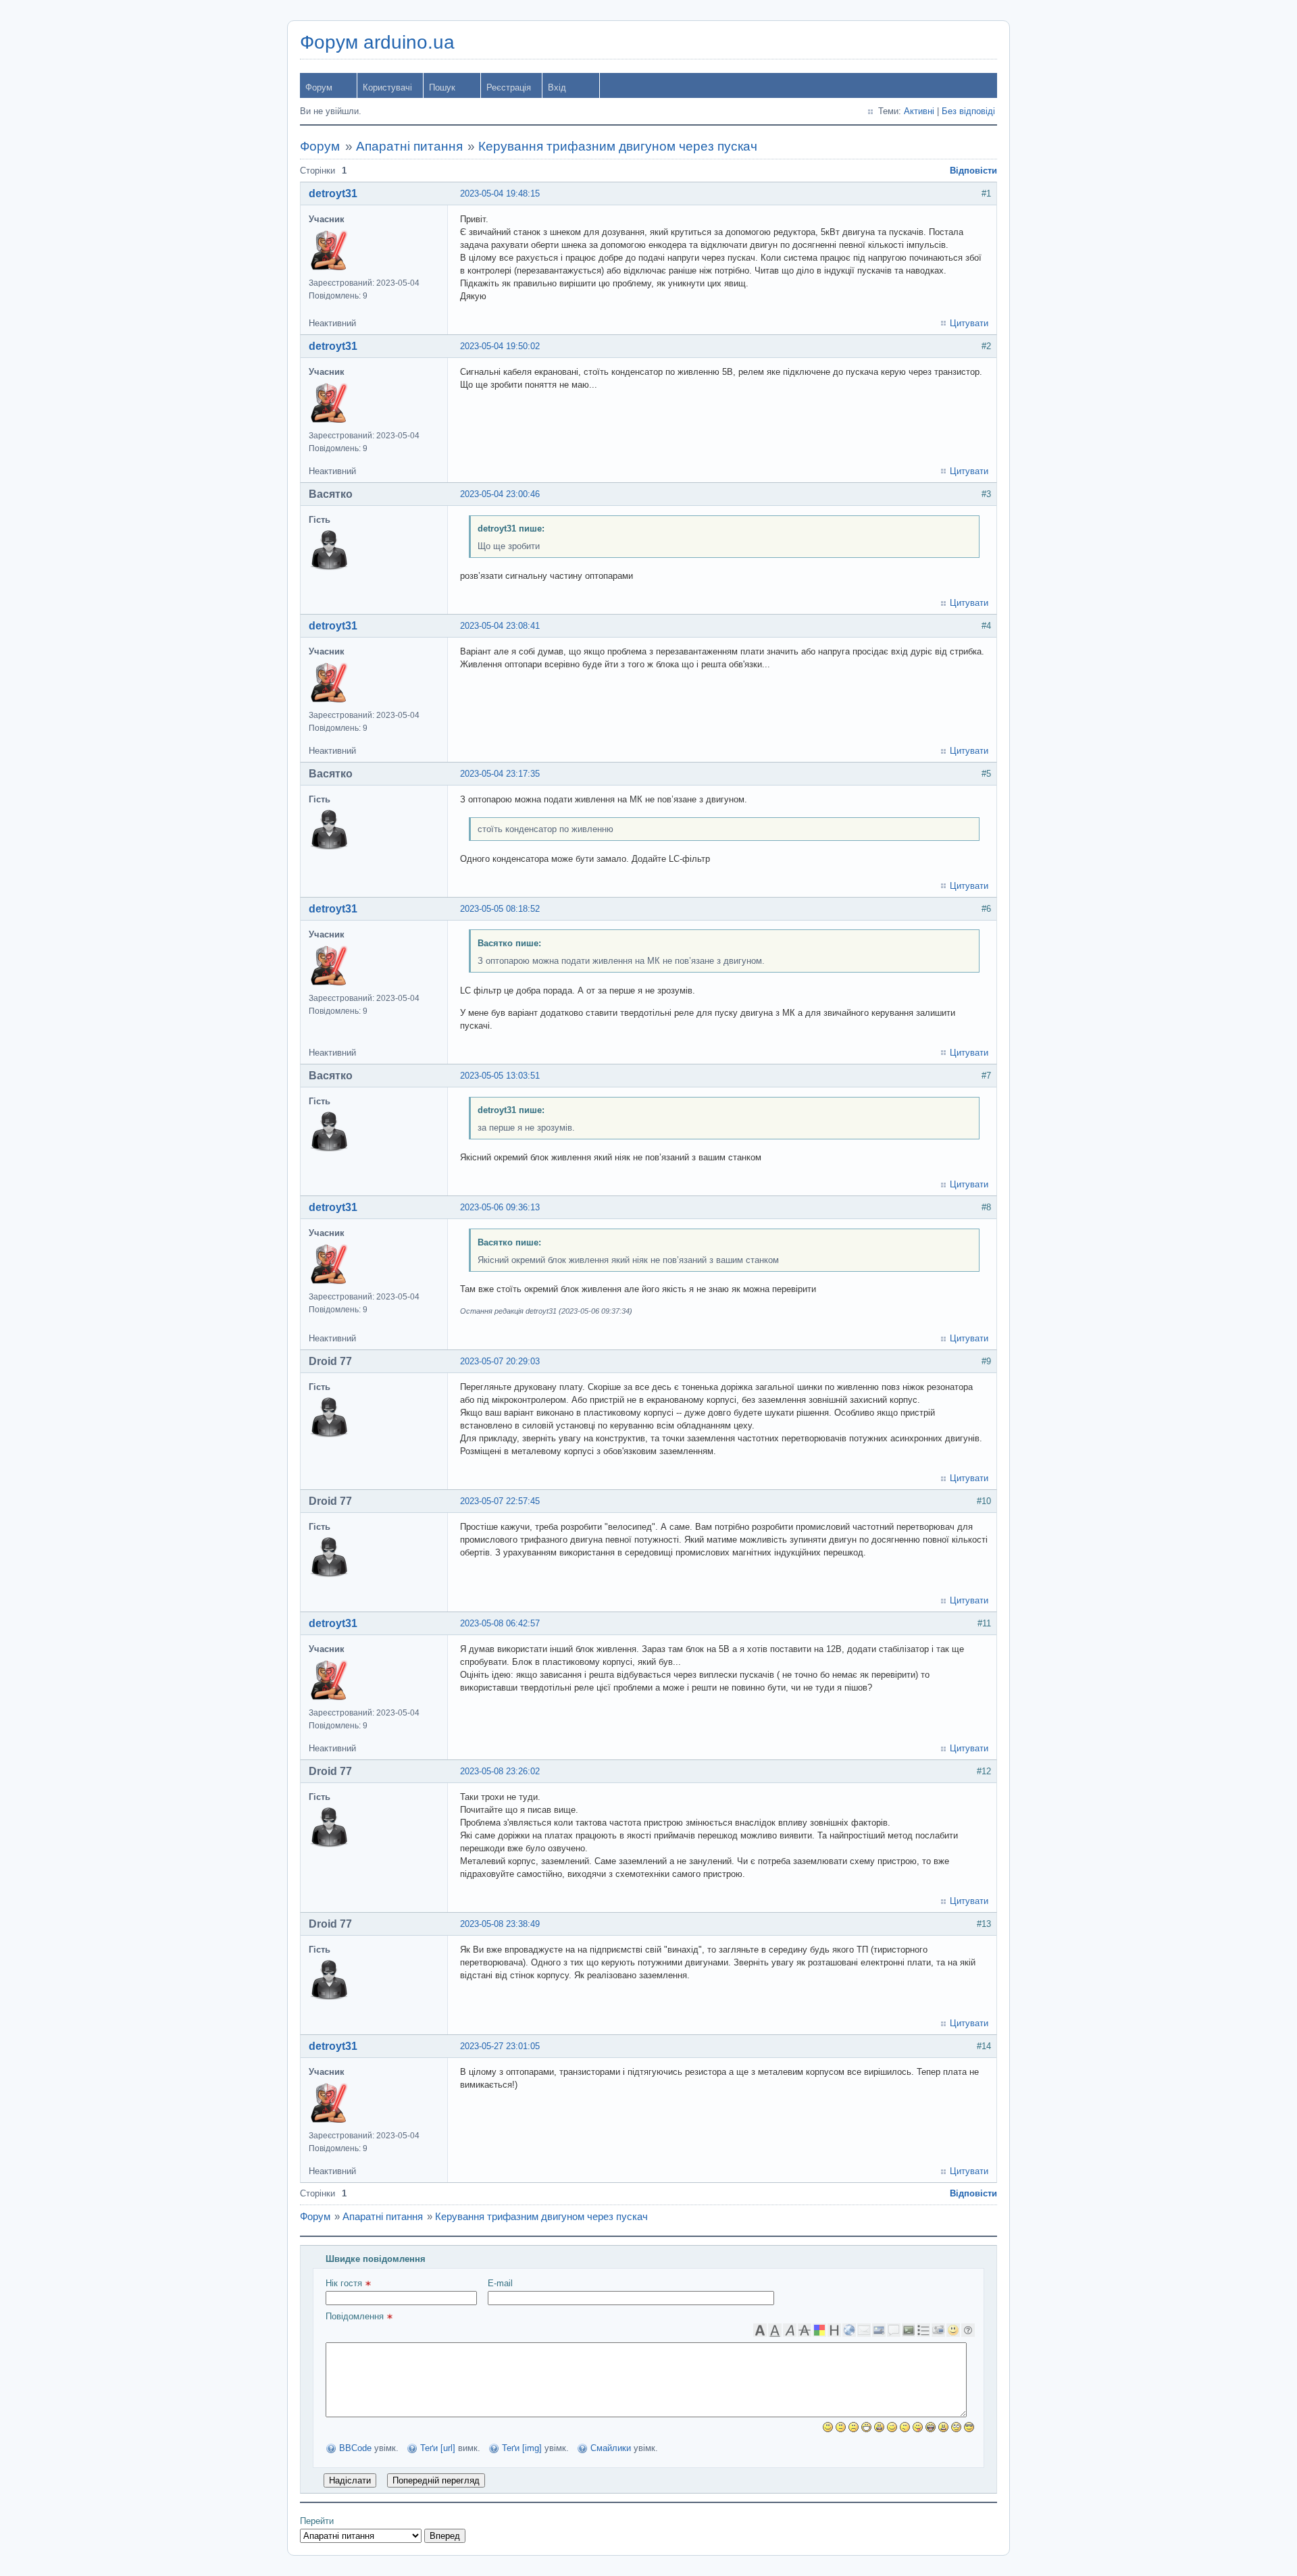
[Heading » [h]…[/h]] (834, 2330)
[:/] (905, 2427)
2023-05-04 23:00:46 (500, 494)
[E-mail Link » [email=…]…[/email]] (864, 2330)
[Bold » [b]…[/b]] (760, 2330)
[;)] (892, 2427)
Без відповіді (968, 111)
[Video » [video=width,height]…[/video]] (938, 2330)
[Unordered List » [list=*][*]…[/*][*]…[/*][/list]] (923, 2330)
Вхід (557, 87)
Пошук (442, 87)
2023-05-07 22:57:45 (500, 1501)
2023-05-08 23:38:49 (500, 1924)
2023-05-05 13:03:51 (500, 1076)
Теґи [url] (438, 2448)
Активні (919, 111)
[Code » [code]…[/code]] (909, 2330)
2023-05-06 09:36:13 (500, 1207)
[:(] (854, 2427)
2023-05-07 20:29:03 (500, 1361)
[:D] (866, 2427)
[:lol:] (931, 2427)
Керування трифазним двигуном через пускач (618, 146)
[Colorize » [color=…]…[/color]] (819, 2330)
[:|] (841, 2427)
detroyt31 (333, 194)
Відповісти (973, 171)
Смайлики (611, 2448)
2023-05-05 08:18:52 (500, 909)
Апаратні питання (409, 146)
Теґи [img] (522, 2448)
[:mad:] (943, 2427)
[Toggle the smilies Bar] (953, 2330)
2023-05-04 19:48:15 (500, 194)
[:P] (918, 2427)
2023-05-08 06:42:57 (500, 1623)
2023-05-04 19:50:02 (500, 346)
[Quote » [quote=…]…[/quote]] (894, 2330)
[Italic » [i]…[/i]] (790, 2330)
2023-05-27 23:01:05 (500, 2046)
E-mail (500, 2283)
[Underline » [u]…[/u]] (775, 2330)
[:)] (828, 2427)
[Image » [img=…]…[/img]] (879, 2330)
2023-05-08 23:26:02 (500, 1771)
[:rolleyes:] (956, 2427)
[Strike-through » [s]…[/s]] (805, 2330)
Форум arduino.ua (377, 42)
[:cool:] (969, 2427)
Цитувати (969, 323)
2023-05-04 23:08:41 (500, 626)
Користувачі (387, 87)
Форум (319, 87)
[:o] (879, 2427)
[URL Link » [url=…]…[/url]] (849, 2330)
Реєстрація (509, 87)
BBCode (355, 2448)
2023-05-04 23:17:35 (500, 774)
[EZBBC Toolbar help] (968, 2330)
